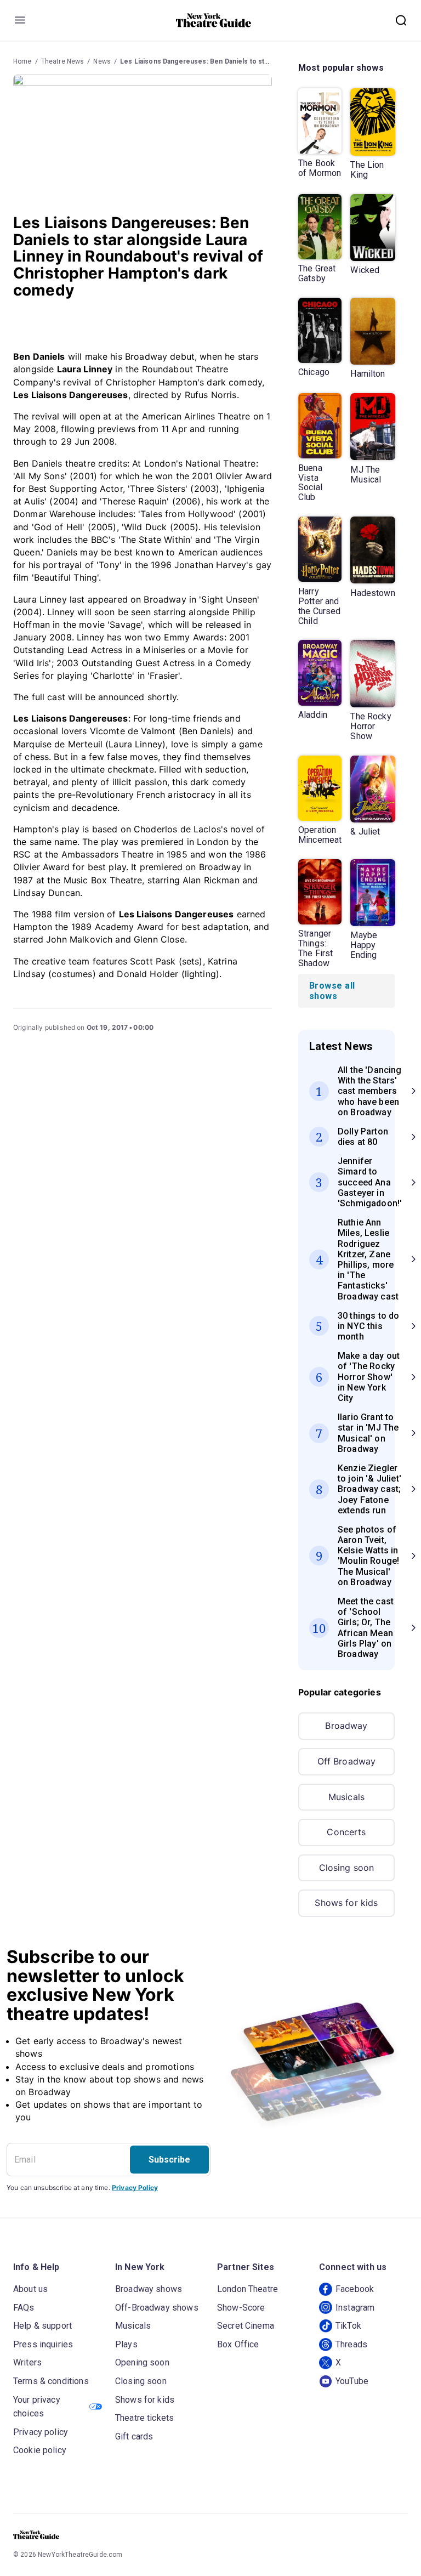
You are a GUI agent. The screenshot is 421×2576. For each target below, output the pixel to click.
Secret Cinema (246, 2326)
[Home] (214, 20)
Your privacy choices (37, 2407)
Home (22, 61)
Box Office (238, 2344)
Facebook (355, 2289)
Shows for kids (346, 1903)
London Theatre (248, 2289)
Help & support (42, 2326)
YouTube (352, 2381)
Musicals (346, 1797)
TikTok (348, 2326)
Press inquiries (43, 2344)
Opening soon (142, 2362)
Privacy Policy (135, 2188)
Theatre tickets (144, 2418)
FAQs (24, 2308)
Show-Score (241, 2308)
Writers (27, 2362)
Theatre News (63, 61)
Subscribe (169, 2160)
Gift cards (134, 2436)
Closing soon (347, 1868)
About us (30, 2289)
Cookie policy (40, 2450)
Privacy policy (41, 2432)
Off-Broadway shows (157, 2308)
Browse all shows (332, 991)
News (102, 61)
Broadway (346, 1726)
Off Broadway (347, 1761)
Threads (351, 2344)
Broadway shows (149, 2289)
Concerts (346, 1832)
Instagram (355, 2308)
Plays (126, 2344)
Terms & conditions (51, 2381)
